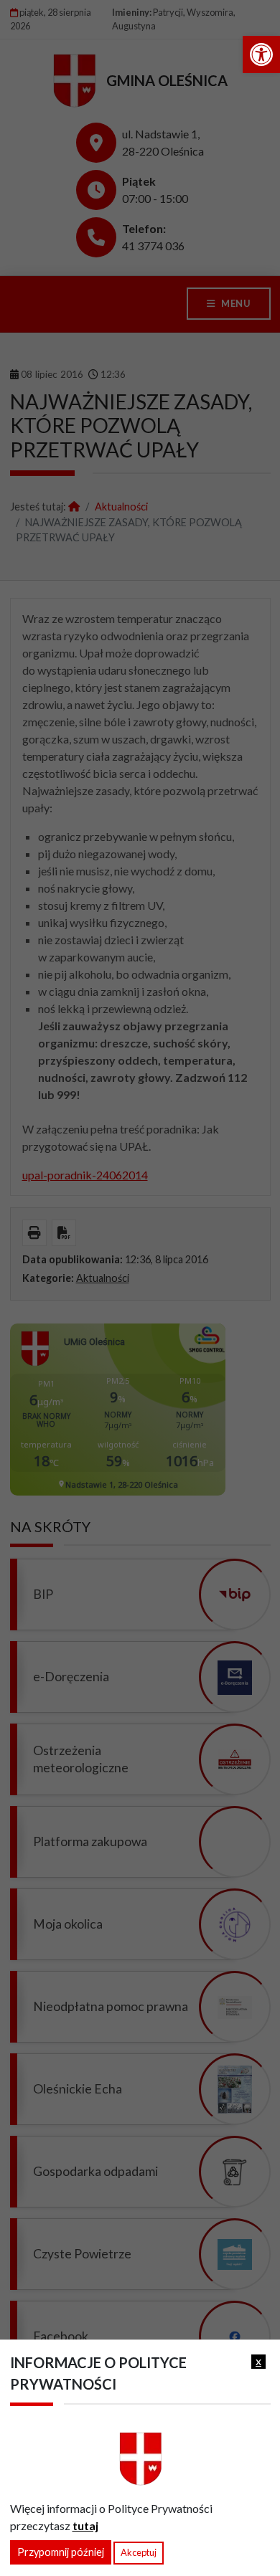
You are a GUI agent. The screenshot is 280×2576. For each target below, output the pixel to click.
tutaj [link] (85, 2525)
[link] (261, 54)
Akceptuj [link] (139, 2552)
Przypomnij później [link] (61, 2552)
